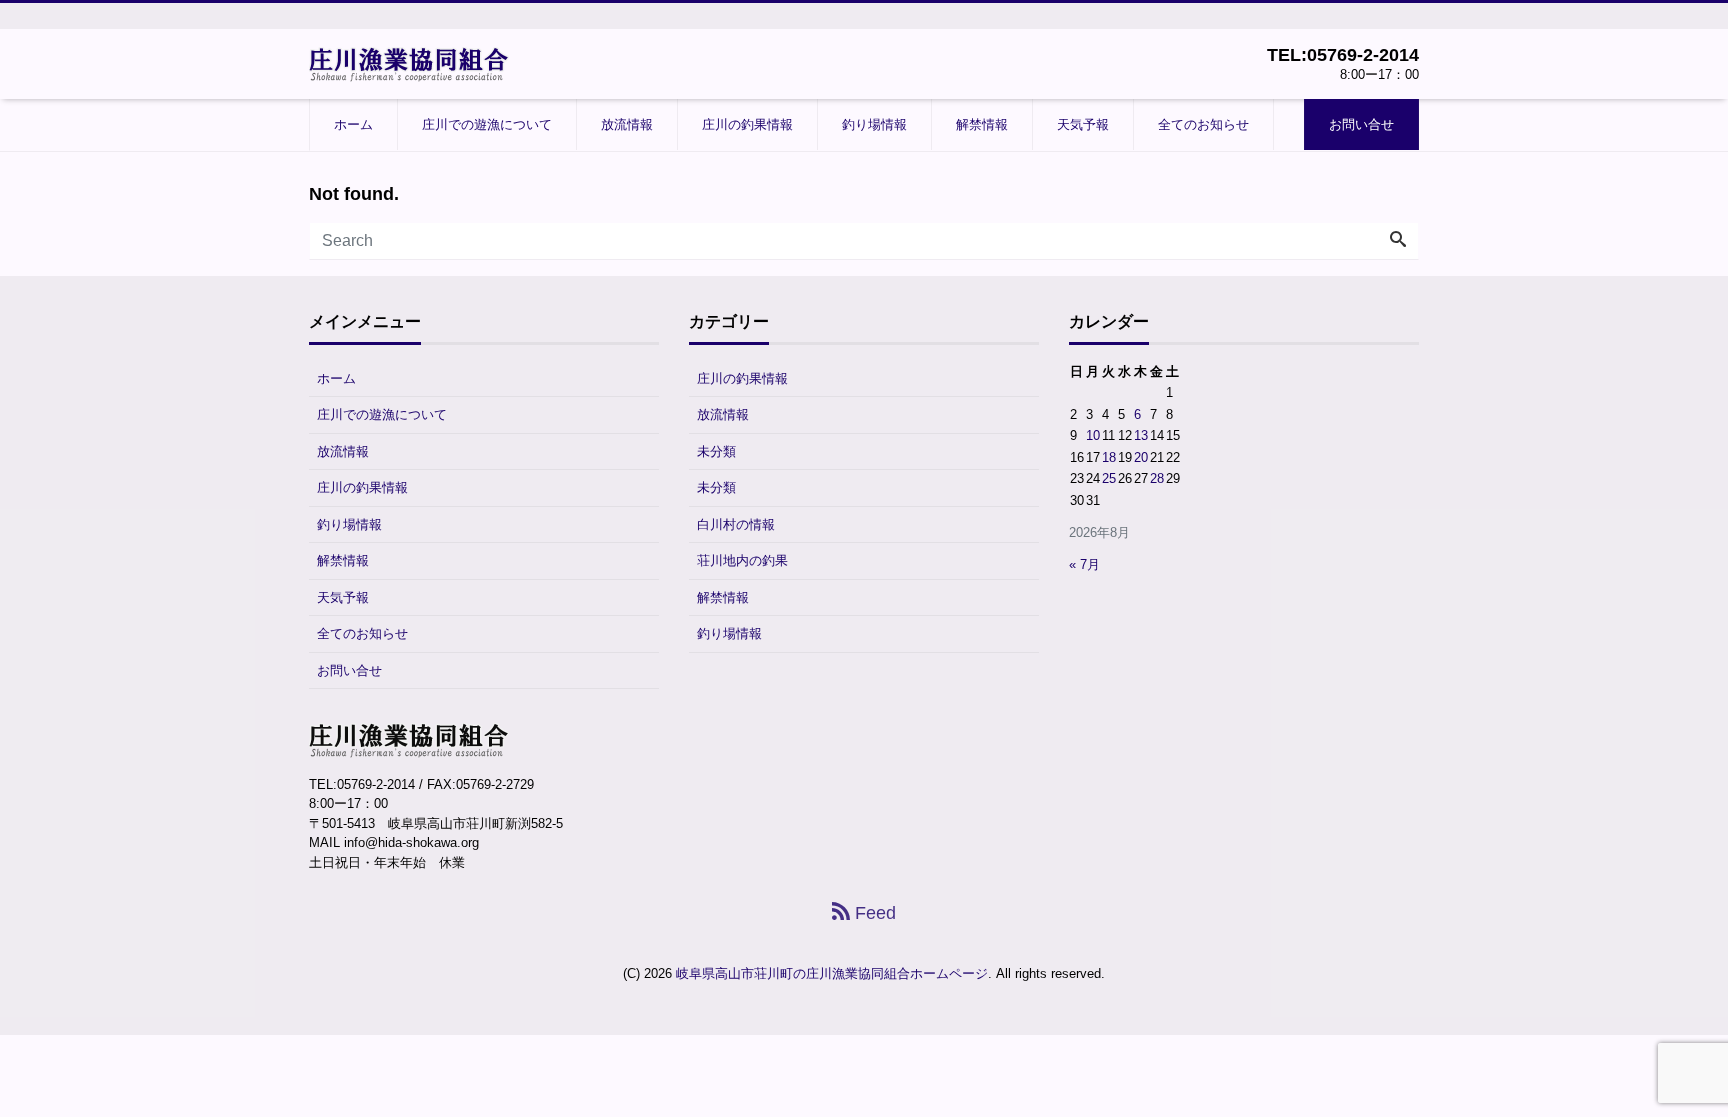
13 (1141, 435)
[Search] (1398, 241)
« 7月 (1084, 564)
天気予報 (1083, 124)
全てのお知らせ (1203, 124)
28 (1157, 478)
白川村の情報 (736, 524)
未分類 (716, 451)
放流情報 (627, 124)
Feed (873, 913)
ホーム (353, 124)
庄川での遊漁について (487, 124)
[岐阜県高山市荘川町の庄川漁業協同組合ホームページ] (409, 62)
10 (1093, 435)
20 (1141, 457)
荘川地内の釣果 (742, 560)
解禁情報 (982, 124)
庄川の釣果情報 (747, 124)
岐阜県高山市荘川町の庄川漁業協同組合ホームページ (832, 973)
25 (1109, 478)
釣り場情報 (874, 124)
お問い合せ (1361, 124)
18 (1109, 457)
